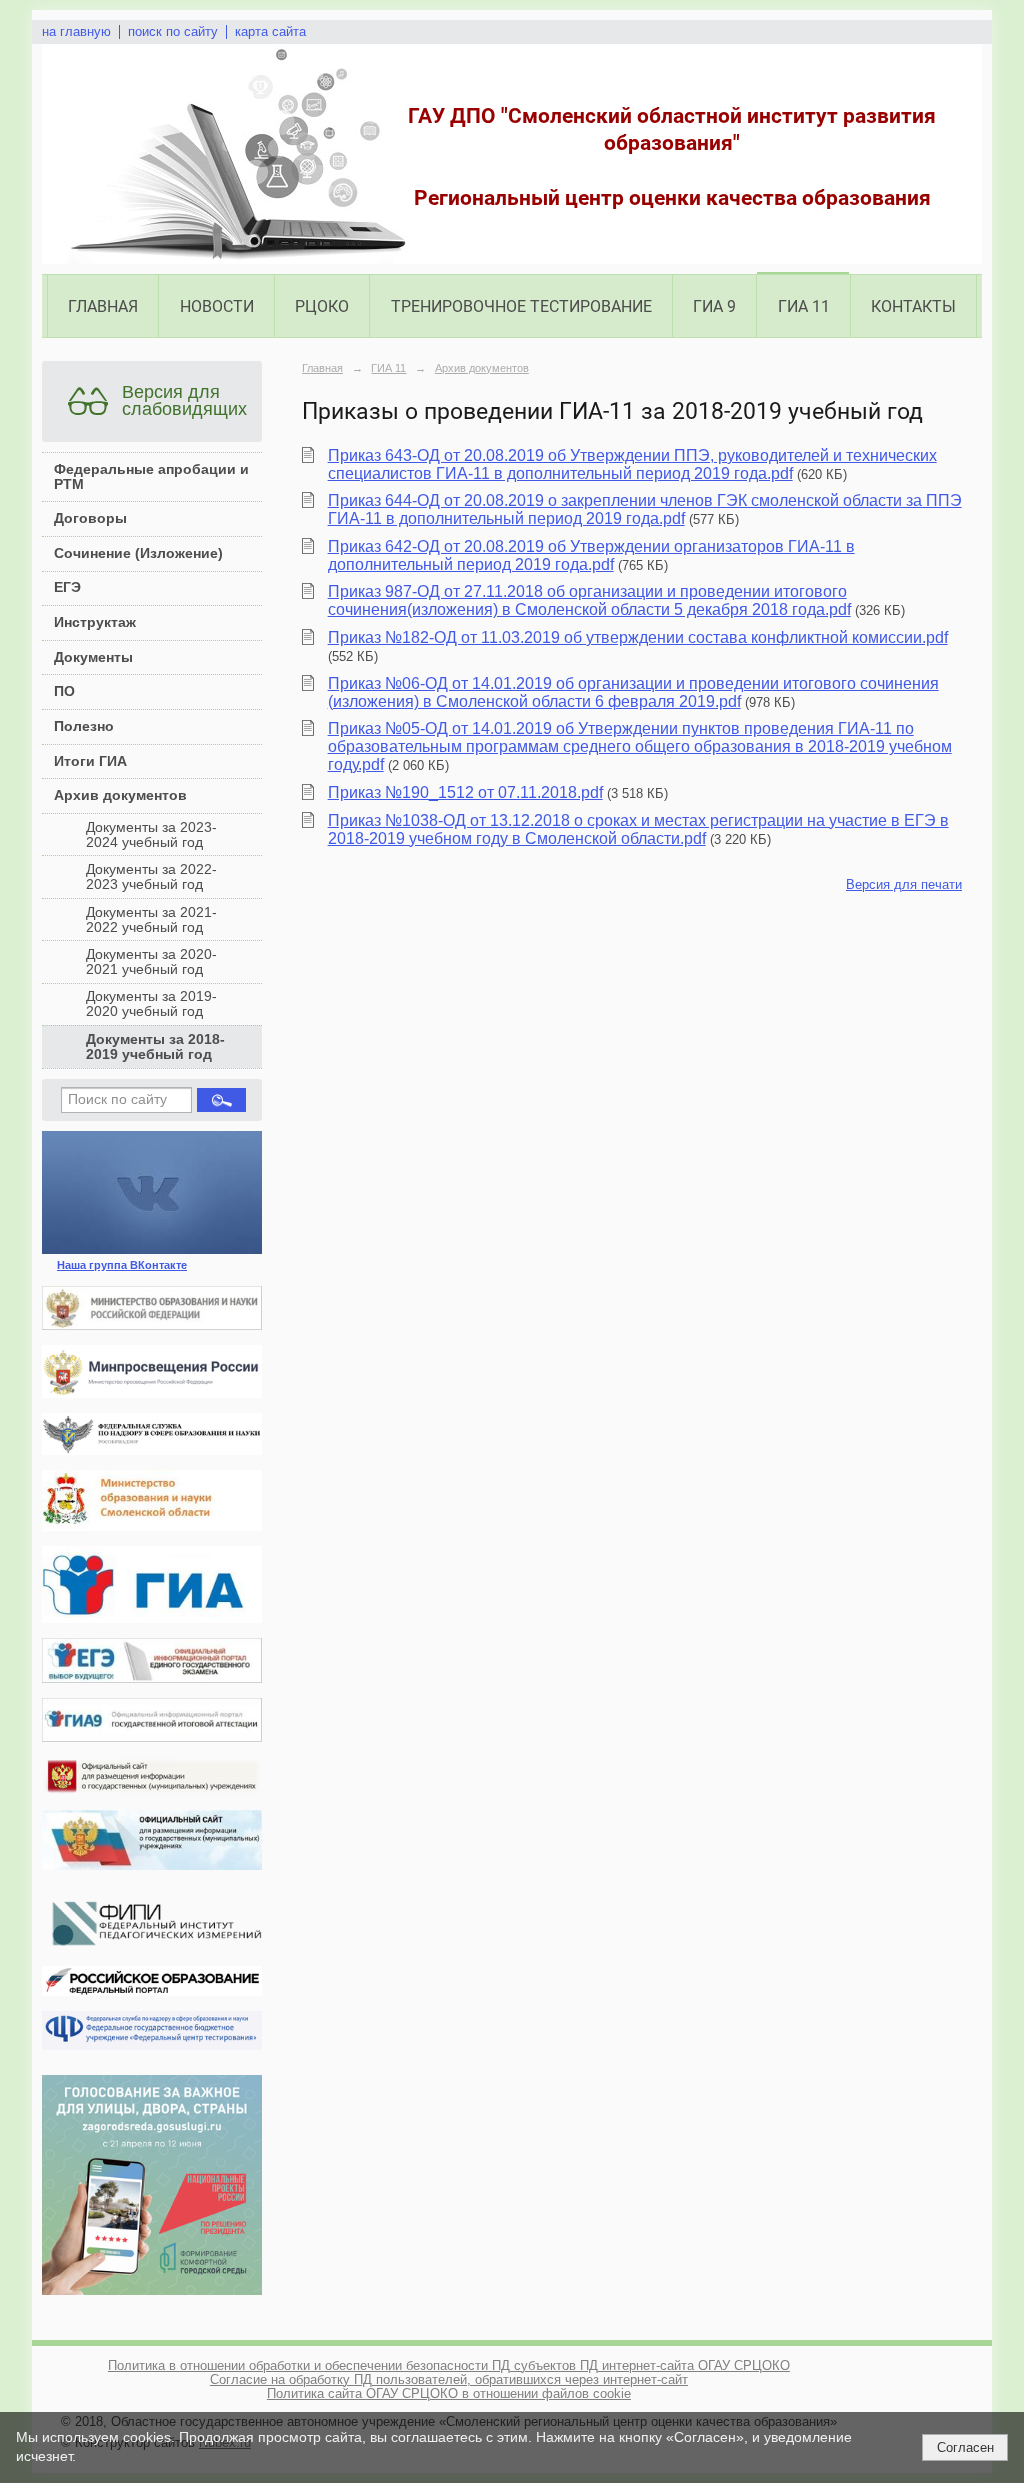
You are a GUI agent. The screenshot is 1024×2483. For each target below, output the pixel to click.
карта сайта (270, 32)
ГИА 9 (714, 306)
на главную (76, 32)
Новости (217, 306)
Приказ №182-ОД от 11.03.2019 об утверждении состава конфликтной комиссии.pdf (638, 637)
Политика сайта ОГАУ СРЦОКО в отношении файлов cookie (449, 2394)
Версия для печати (904, 885)
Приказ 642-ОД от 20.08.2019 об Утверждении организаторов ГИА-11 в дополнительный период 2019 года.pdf (591, 555)
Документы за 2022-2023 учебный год (151, 877)
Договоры (90, 518)
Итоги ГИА (90, 761)
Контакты (913, 306)
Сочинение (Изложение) (138, 553)
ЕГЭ (67, 587)
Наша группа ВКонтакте (122, 1265)
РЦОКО (322, 306)
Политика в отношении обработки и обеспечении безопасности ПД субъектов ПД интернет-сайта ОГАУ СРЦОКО (449, 2366)
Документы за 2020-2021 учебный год (151, 962)
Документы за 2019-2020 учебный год (151, 1004)
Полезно (84, 726)
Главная (103, 306)
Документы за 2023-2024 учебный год (151, 835)
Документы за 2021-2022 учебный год (151, 920)
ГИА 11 (804, 306)
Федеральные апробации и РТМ (151, 477)
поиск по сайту (173, 32)
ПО (64, 691)
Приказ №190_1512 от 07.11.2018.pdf (465, 792)
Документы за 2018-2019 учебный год (155, 1047)
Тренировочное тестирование (521, 306)
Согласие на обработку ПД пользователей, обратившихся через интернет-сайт (449, 2380)
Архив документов (120, 795)
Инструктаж (95, 622)
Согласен (965, 2447)
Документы (93, 657)
